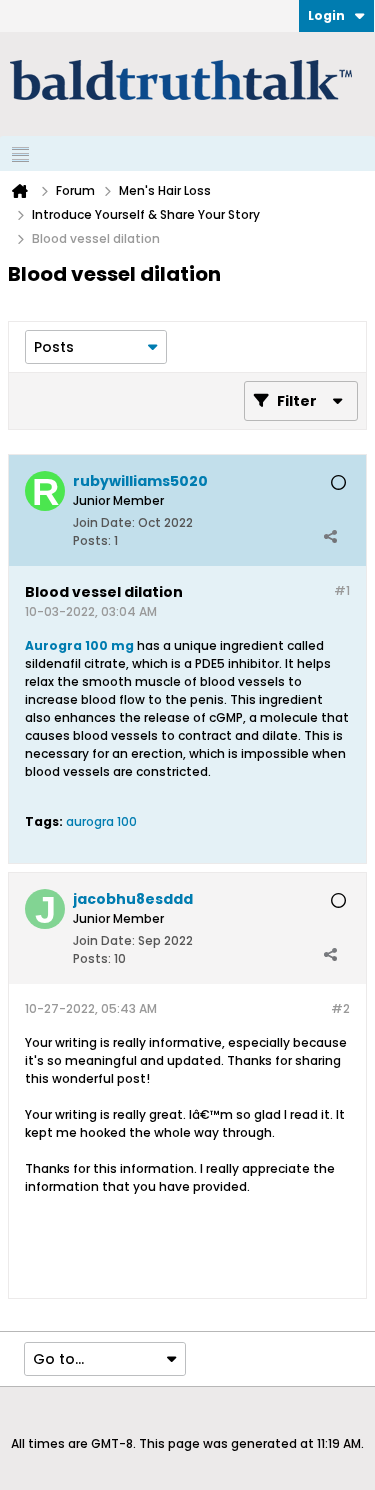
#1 (342, 590)
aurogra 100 (101, 821)
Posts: (92, 540)
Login (326, 15)
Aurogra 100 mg (79, 645)
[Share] (330, 536)
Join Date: (104, 522)
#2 (340, 1008)
